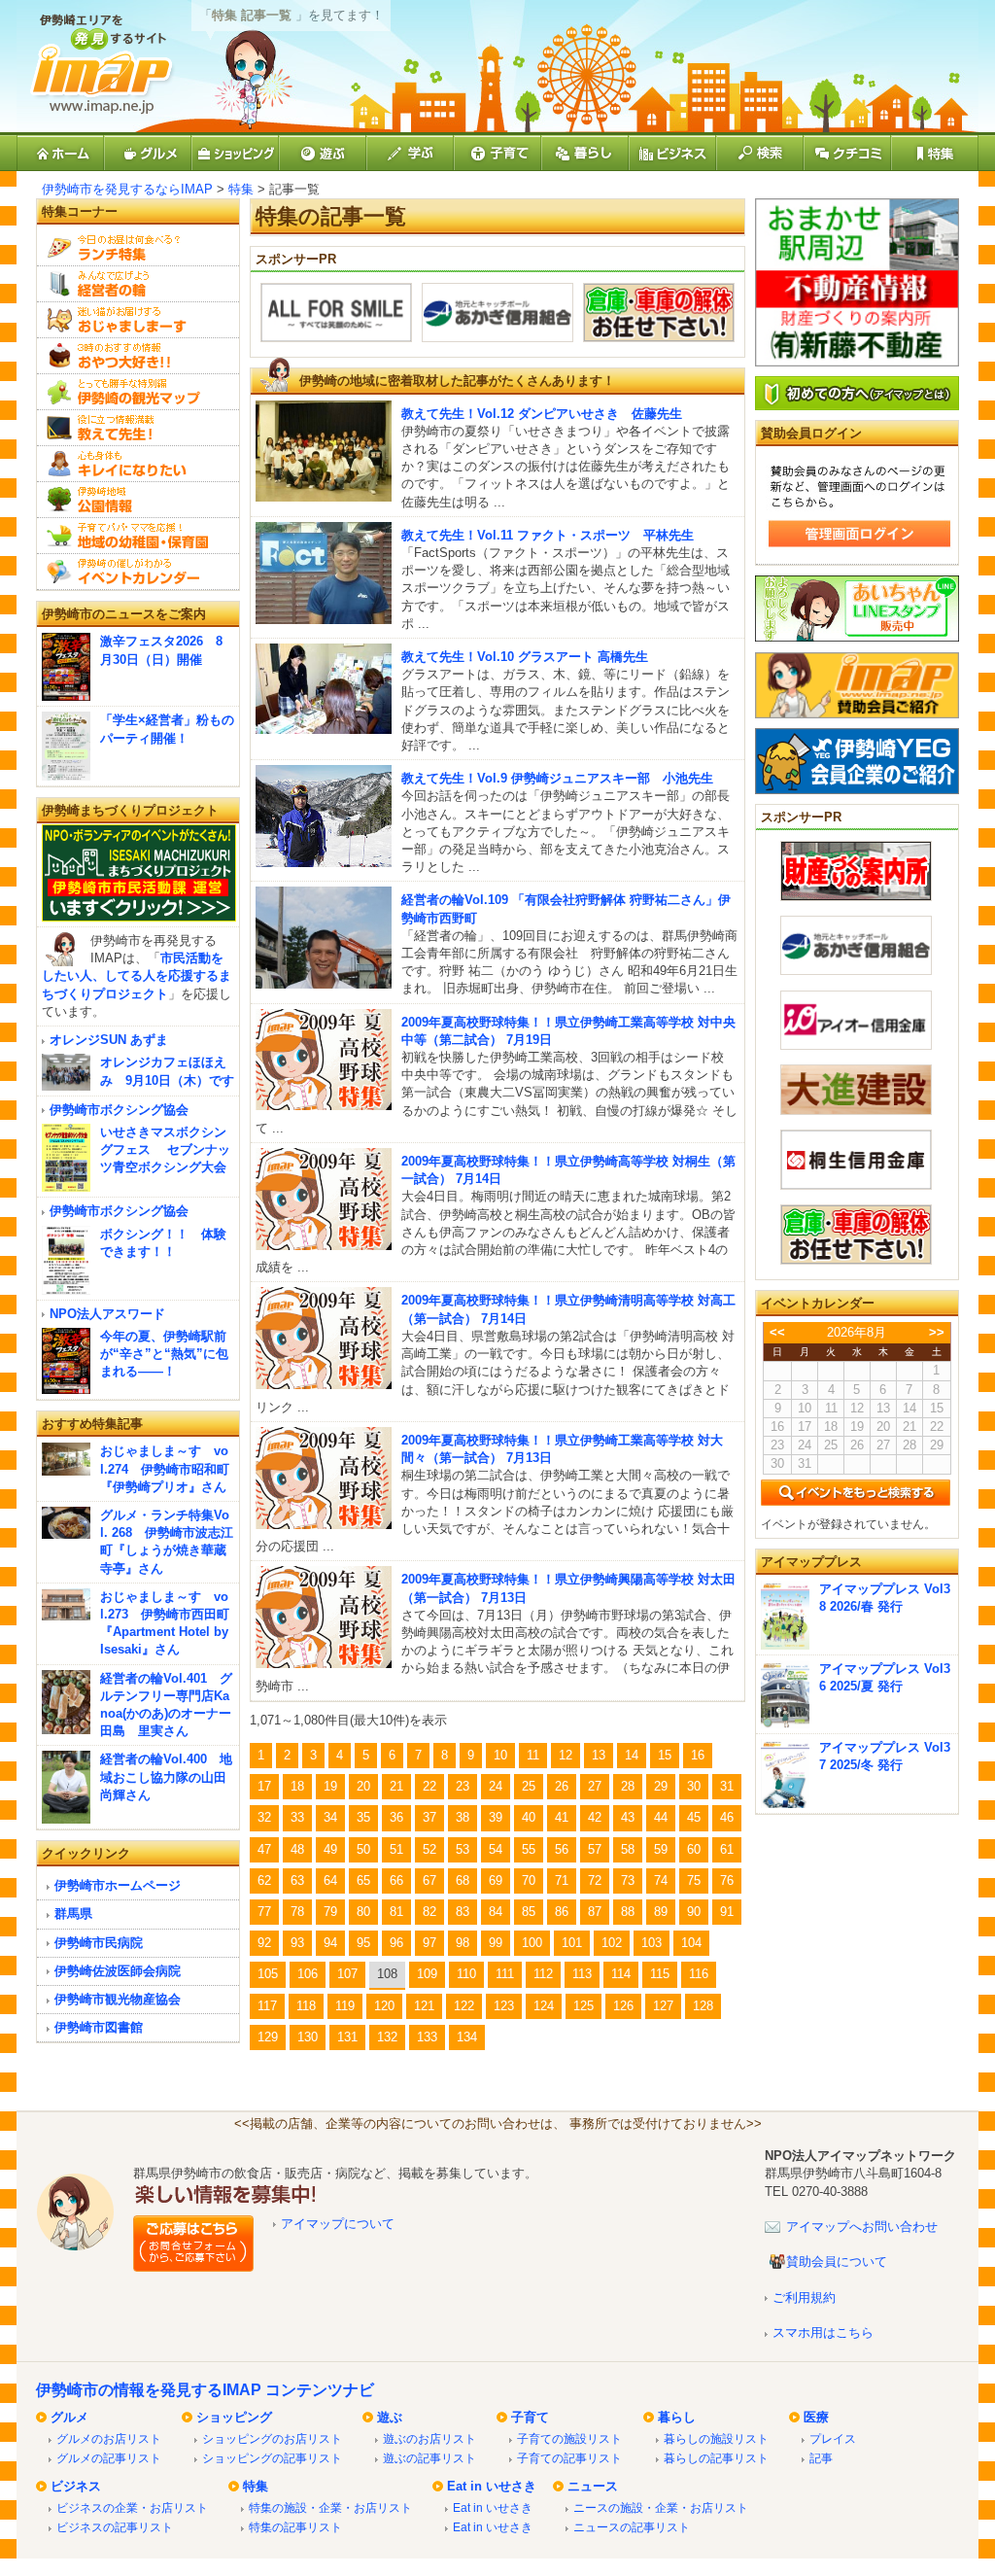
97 (429, 1943)
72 (595, 1880)
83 (463, 1912)
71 (562, 1880)
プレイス (833, 2438)
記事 (821, 2458)
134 (467, 2037)
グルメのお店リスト (109, 2438)
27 (595, 1786)
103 (652, 1943)
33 (297, 1817)
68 (463, 1880)
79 (330, 1912)
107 (347, 1974)
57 (595, 1849)
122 (464, 2006)
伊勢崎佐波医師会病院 (118, 1971)
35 (363, 1817)
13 (599, 1755)
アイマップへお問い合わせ (862, 2227)
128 (703, 2006)
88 (628, 1912)
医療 (816, 2417)
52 (429, 1849)
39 (496, 1817)
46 (727, 1817)
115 (660, 1974)
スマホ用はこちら (823, 2332)
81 (396, 1912)
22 (429, 1786)
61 (727, 1849)
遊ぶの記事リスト (429, 2458)
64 (330, 1880)
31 (727, 1786)
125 (583, 2006)
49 (330, 1849)
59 (661, 1849)
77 (264, 1912)
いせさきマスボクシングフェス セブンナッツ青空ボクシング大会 (165, 1149)
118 (306, 2006)
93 (297, 1943)
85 (529, 1912)
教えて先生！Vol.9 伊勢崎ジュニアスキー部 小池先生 (557, 778)
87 (595, 1912)
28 (628, 1786)
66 (396, 1880)
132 (387, 2037)
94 (330, 1943)
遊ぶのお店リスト (429, 2438)
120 (384, 2006)
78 (297, 1912)
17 (264, 1786)
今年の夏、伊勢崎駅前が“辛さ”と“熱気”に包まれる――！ (164, 1354)
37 (429, 1817)
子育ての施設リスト (569, 2438)
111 (505, 1974)
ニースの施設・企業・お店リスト (661, 2507)
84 (496, 1912)
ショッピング (234, 2417)
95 (363, 1943)
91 (727, 1912)
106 (308, 1974)
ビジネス (76, 2486)
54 (496, 1849)
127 (663, 2006)
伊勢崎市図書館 (99, 2027)
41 (562, 1817)
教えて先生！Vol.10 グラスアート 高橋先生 (525, 657)
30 (694, 1786)
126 (623, 2006)
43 (628, 1817)
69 (496, 1880)
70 (529, 1880)
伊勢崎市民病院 (99, 1943)
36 (396, 1817)
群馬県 (73, 1914)
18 (297, 1786)
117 (267, 2006)
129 (268, 2037)
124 (544, 2006)
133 (427, 2037)
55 (529, 1849)
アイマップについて (338, 2224)
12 (566, 1755)
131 (347, 2037)
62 (264, 1880)
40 (529, 1817)
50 (363, 1849)
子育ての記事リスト (569, 2458)
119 (345, 2006)
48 (297, 1849)
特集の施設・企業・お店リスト (330, 2507)
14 (632, 1755)
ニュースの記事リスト (632, 2527)
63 (297, 1880)
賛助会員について (837, 2262)
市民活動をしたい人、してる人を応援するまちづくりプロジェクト (137, 975)
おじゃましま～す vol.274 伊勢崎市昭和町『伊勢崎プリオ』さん (165, 1468)
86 (562, 1912)
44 (661, 1817)
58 (628, 1849)
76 (727, 1880)
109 (427, 1974)
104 (691, 1943)
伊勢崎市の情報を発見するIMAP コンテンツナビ (205, 2390)
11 (533, 1755)
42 (595, 1817)
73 (628, 1880)
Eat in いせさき (492, 2486)
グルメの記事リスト (109, 2458)
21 (396, 1786)
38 (463, 1817)
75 (694, 1880)
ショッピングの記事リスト (272, 2458)
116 (699, 1974)
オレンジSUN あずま (109, 1040)
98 (463, 1943)
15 (665, 1755)
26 (562, 1786)
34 (330, 1817)
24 (496, 1786)
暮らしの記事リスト (716, 2458)
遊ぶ (390, 2417)
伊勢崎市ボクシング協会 (119, 1110)
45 (694, 1817)
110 (466, 1974)
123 (504, 2006)
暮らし (677, 2417)
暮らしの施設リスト (716, 2438)
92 (264, 1943)
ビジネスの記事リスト (115, 2527)
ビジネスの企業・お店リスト (132, 2507)
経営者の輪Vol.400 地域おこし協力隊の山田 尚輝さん (166, 1776)
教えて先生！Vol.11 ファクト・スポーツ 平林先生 (548, 535)
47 (264, 1849)
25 (529, 1786)
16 (698, 1755)
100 (532, 1943)
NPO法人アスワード (107, 1314)
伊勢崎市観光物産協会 (118, 1999)
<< (777, 1332)
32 (264, 1817)
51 (396, 1849)
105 (268, 1974)
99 (496, 1943)
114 (621, 1974)
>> (937, 1332)
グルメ (69, 2417)
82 (429, 1912)
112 (543, 1974)
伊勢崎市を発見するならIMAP (127, 189)
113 (582, 1974)
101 (572, 1943)
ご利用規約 (804, 2298)
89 (661, 1912)
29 (661, 1786)
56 (562, 1849)
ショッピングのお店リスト (272, 2438)
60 (694, 1849)
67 (429, 1880)
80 (363, 1912)
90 (694, 1912)
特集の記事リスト (295, 2527)
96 (396, 1943)
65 (363, 1880)
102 (612, 1943)
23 (463, 1786)
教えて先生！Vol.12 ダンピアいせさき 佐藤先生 (542, 414)
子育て (530, 2417)
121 (424, 2006)
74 (661, 1880)
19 (330, 1786)
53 (463, 1849)
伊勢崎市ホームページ (118, 1885)
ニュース (593, 2486)
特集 (241, 189)
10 (500, 1755)
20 (363, 1786)
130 (308, 2037)
